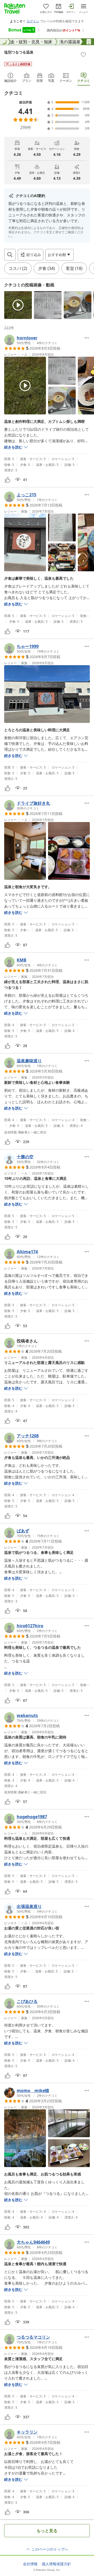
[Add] (83, 55)
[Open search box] (10, 255)
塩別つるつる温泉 (19, 52)
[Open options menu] (87, 338)
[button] (18, 305)
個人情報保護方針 (56, 2564)
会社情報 (30, 2564)
